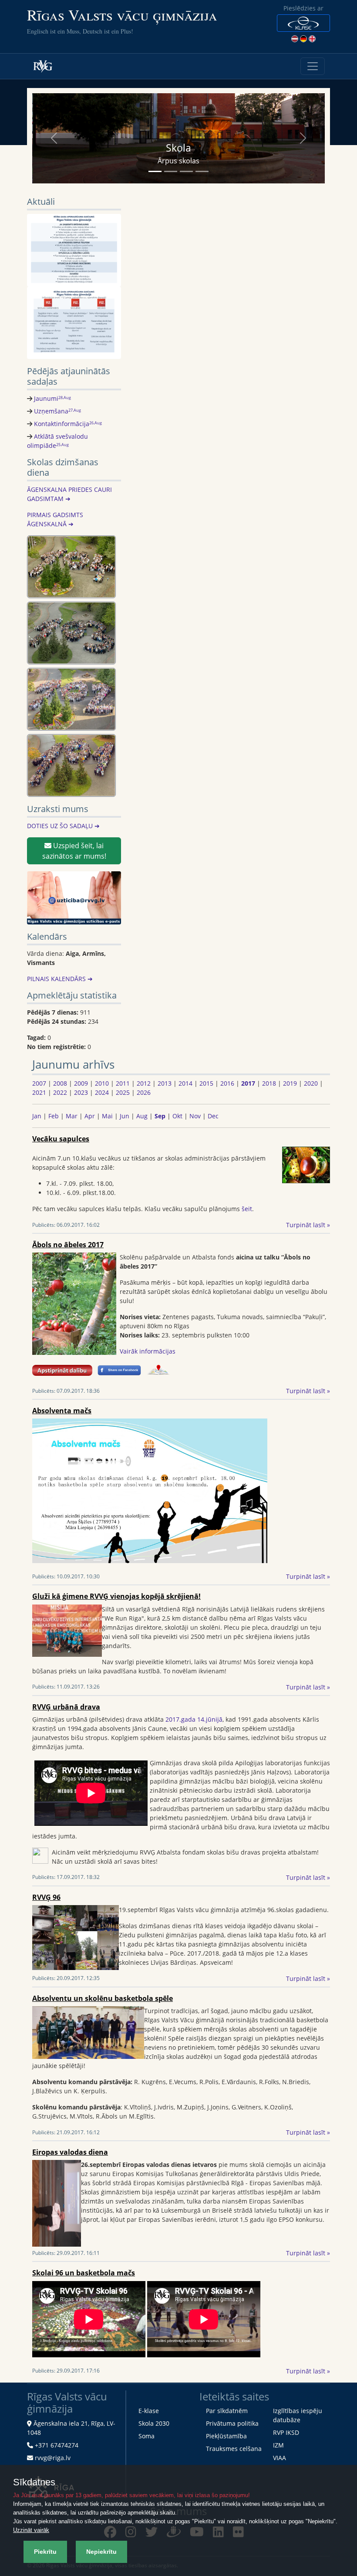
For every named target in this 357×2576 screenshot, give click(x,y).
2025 (123, 1092)
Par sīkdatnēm (227, 2411)
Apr (90, 1116)
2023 (81, 1092)
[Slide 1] (155, 171)
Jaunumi (52, 398)
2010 (102, 1083)
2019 (290, 1083)
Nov (195, 1116)
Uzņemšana (57, 411)
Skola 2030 (154, 2423)
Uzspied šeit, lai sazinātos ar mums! (74, 851)
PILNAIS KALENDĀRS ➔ (60, 979)
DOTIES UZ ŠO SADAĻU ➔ (63, 826)
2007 (39, 1083)
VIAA (280, 2458)
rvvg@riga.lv (53, 2458)
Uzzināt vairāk (31, 2530)
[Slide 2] (171, 171)
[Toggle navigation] (313, 66)
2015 (206, 1083)
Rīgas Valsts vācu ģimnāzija (122, 15)
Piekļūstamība (226, 2436)
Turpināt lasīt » (308, 1225)
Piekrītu (45, 2552)
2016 (227, 1083)
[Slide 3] (186, 171)
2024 (102, 1092)
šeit (247, 1209)
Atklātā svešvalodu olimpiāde (57, 441)
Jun (125, 1116)
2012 (144, 1083)
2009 (81, 1083)
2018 (269, 1083)
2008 (60, 1083)
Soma (147, 2436)
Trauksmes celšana (234, 2449)
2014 (185, 1083)
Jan (37, 1116)
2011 (123, 1083)
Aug (142, 1116)
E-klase (149, 2411)
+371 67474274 (57, 2445)
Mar (72, 1116)
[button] (303, 23)
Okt (177, 1116)
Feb (54, 1116)
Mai (107, 1116)
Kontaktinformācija (68, 424)
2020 (311, 1083)
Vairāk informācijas (148, 1351)
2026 (144, 1092)
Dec (213, 1116)
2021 (39, 1092)
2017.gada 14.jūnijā (194, 1719)
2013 (165, 1083)
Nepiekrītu (101, 2552)
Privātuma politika (232, 2423)
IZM (278, 2445)
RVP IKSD (286, 2432)
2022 (60, 1092)
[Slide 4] (202, 171)
